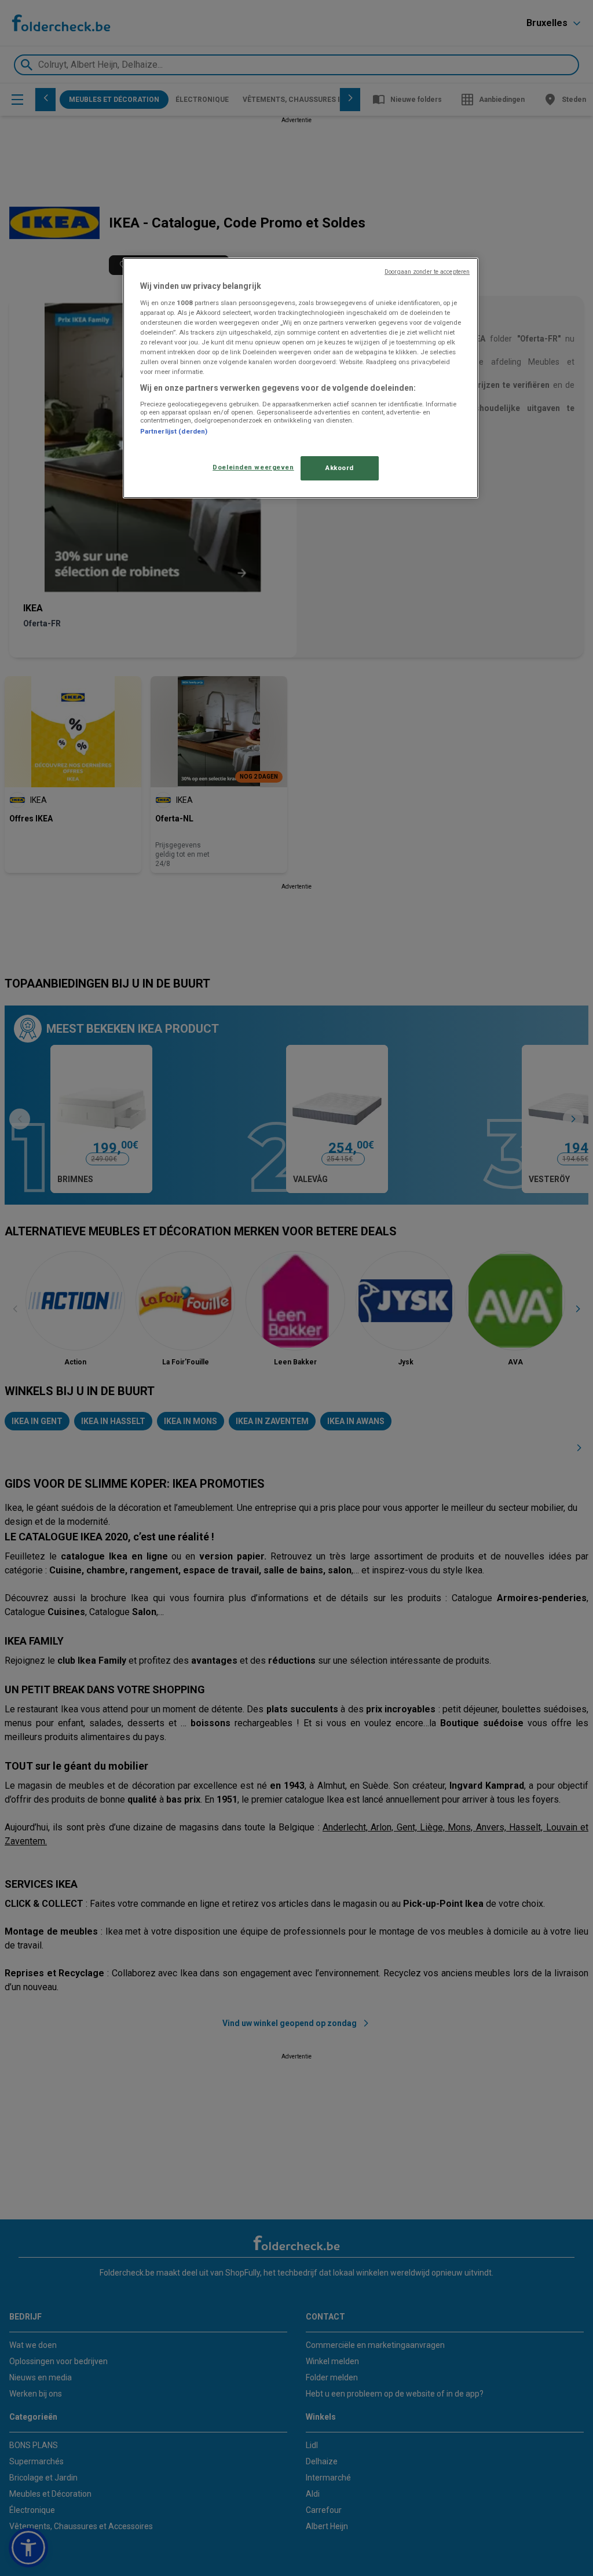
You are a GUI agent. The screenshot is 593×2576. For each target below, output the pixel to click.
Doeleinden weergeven (253, 467)
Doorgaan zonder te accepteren (427, 272)
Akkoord (340, 468)
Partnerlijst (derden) (174, 431)
